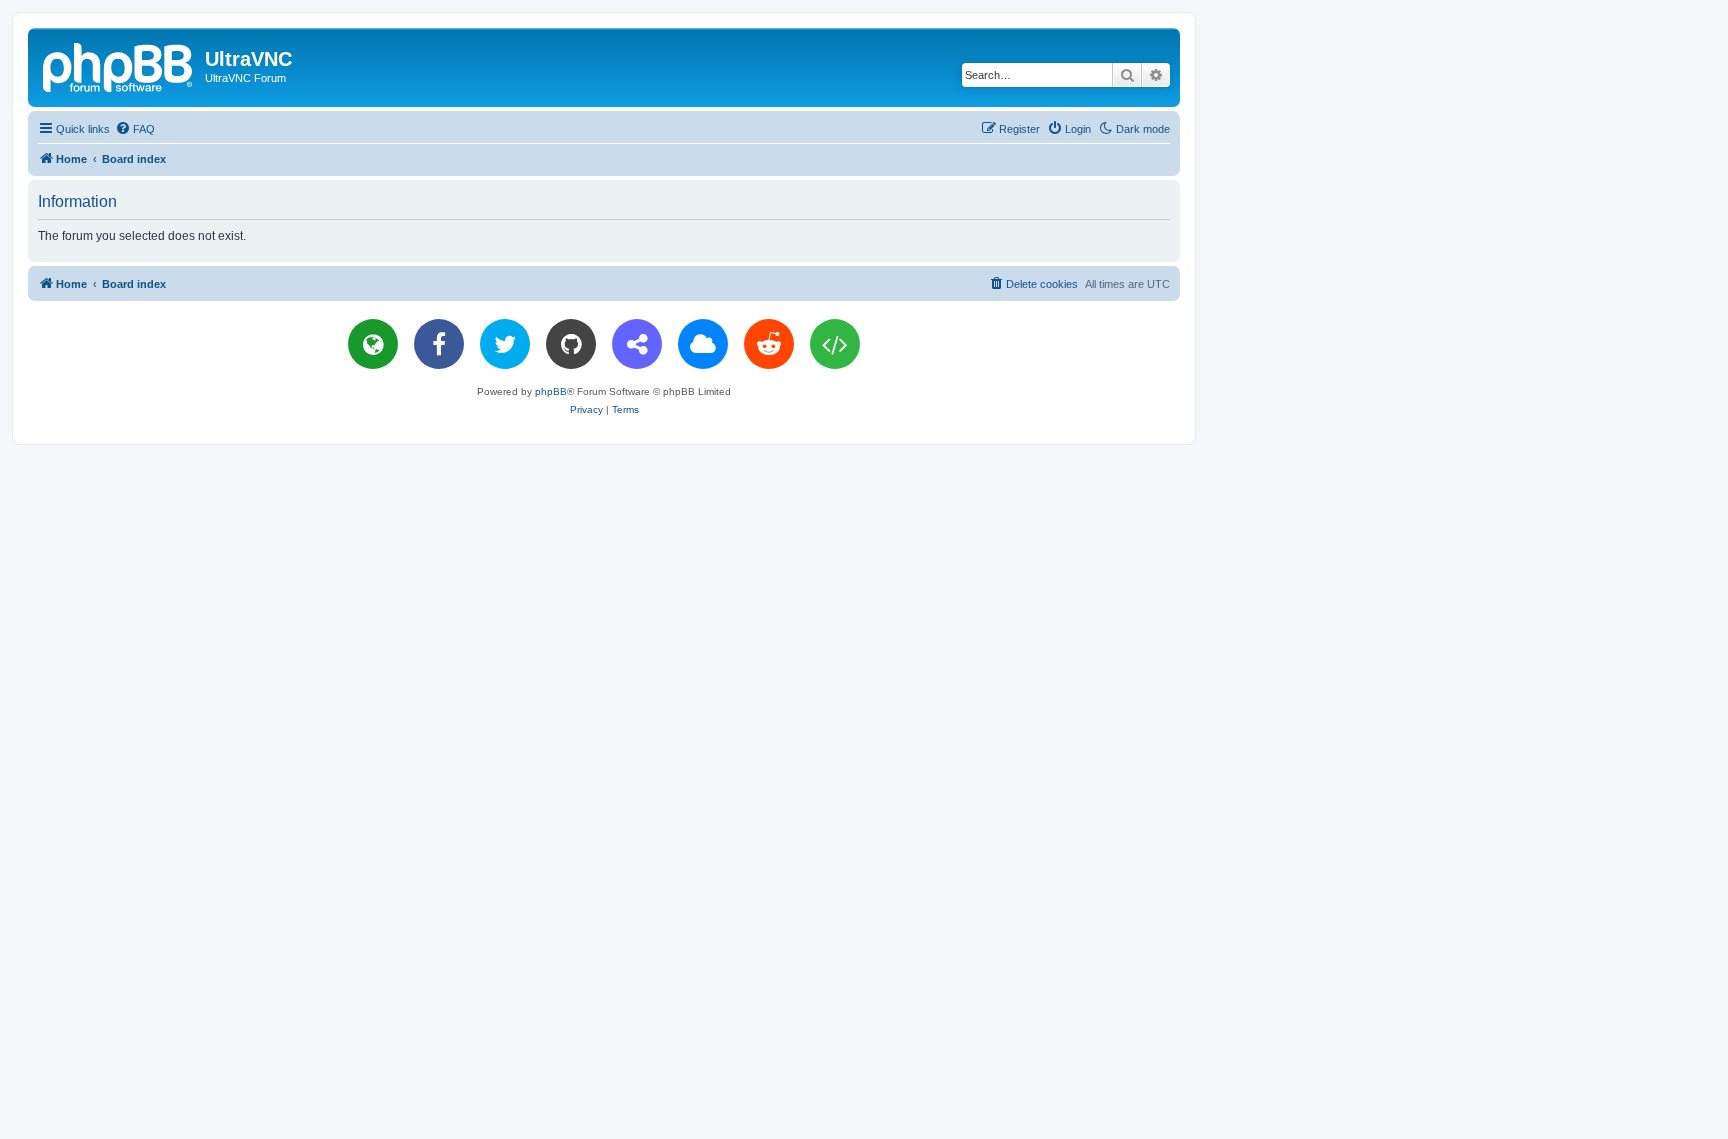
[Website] (373, 344)
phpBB (551, 391)
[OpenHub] (835, 344)
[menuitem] (135, 129)
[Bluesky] (703, 344)
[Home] (119, 65)
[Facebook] (439, 344)
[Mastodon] (637, 344)
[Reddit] (769, 344)
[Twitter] (505, 344)
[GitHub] (571, 344)
